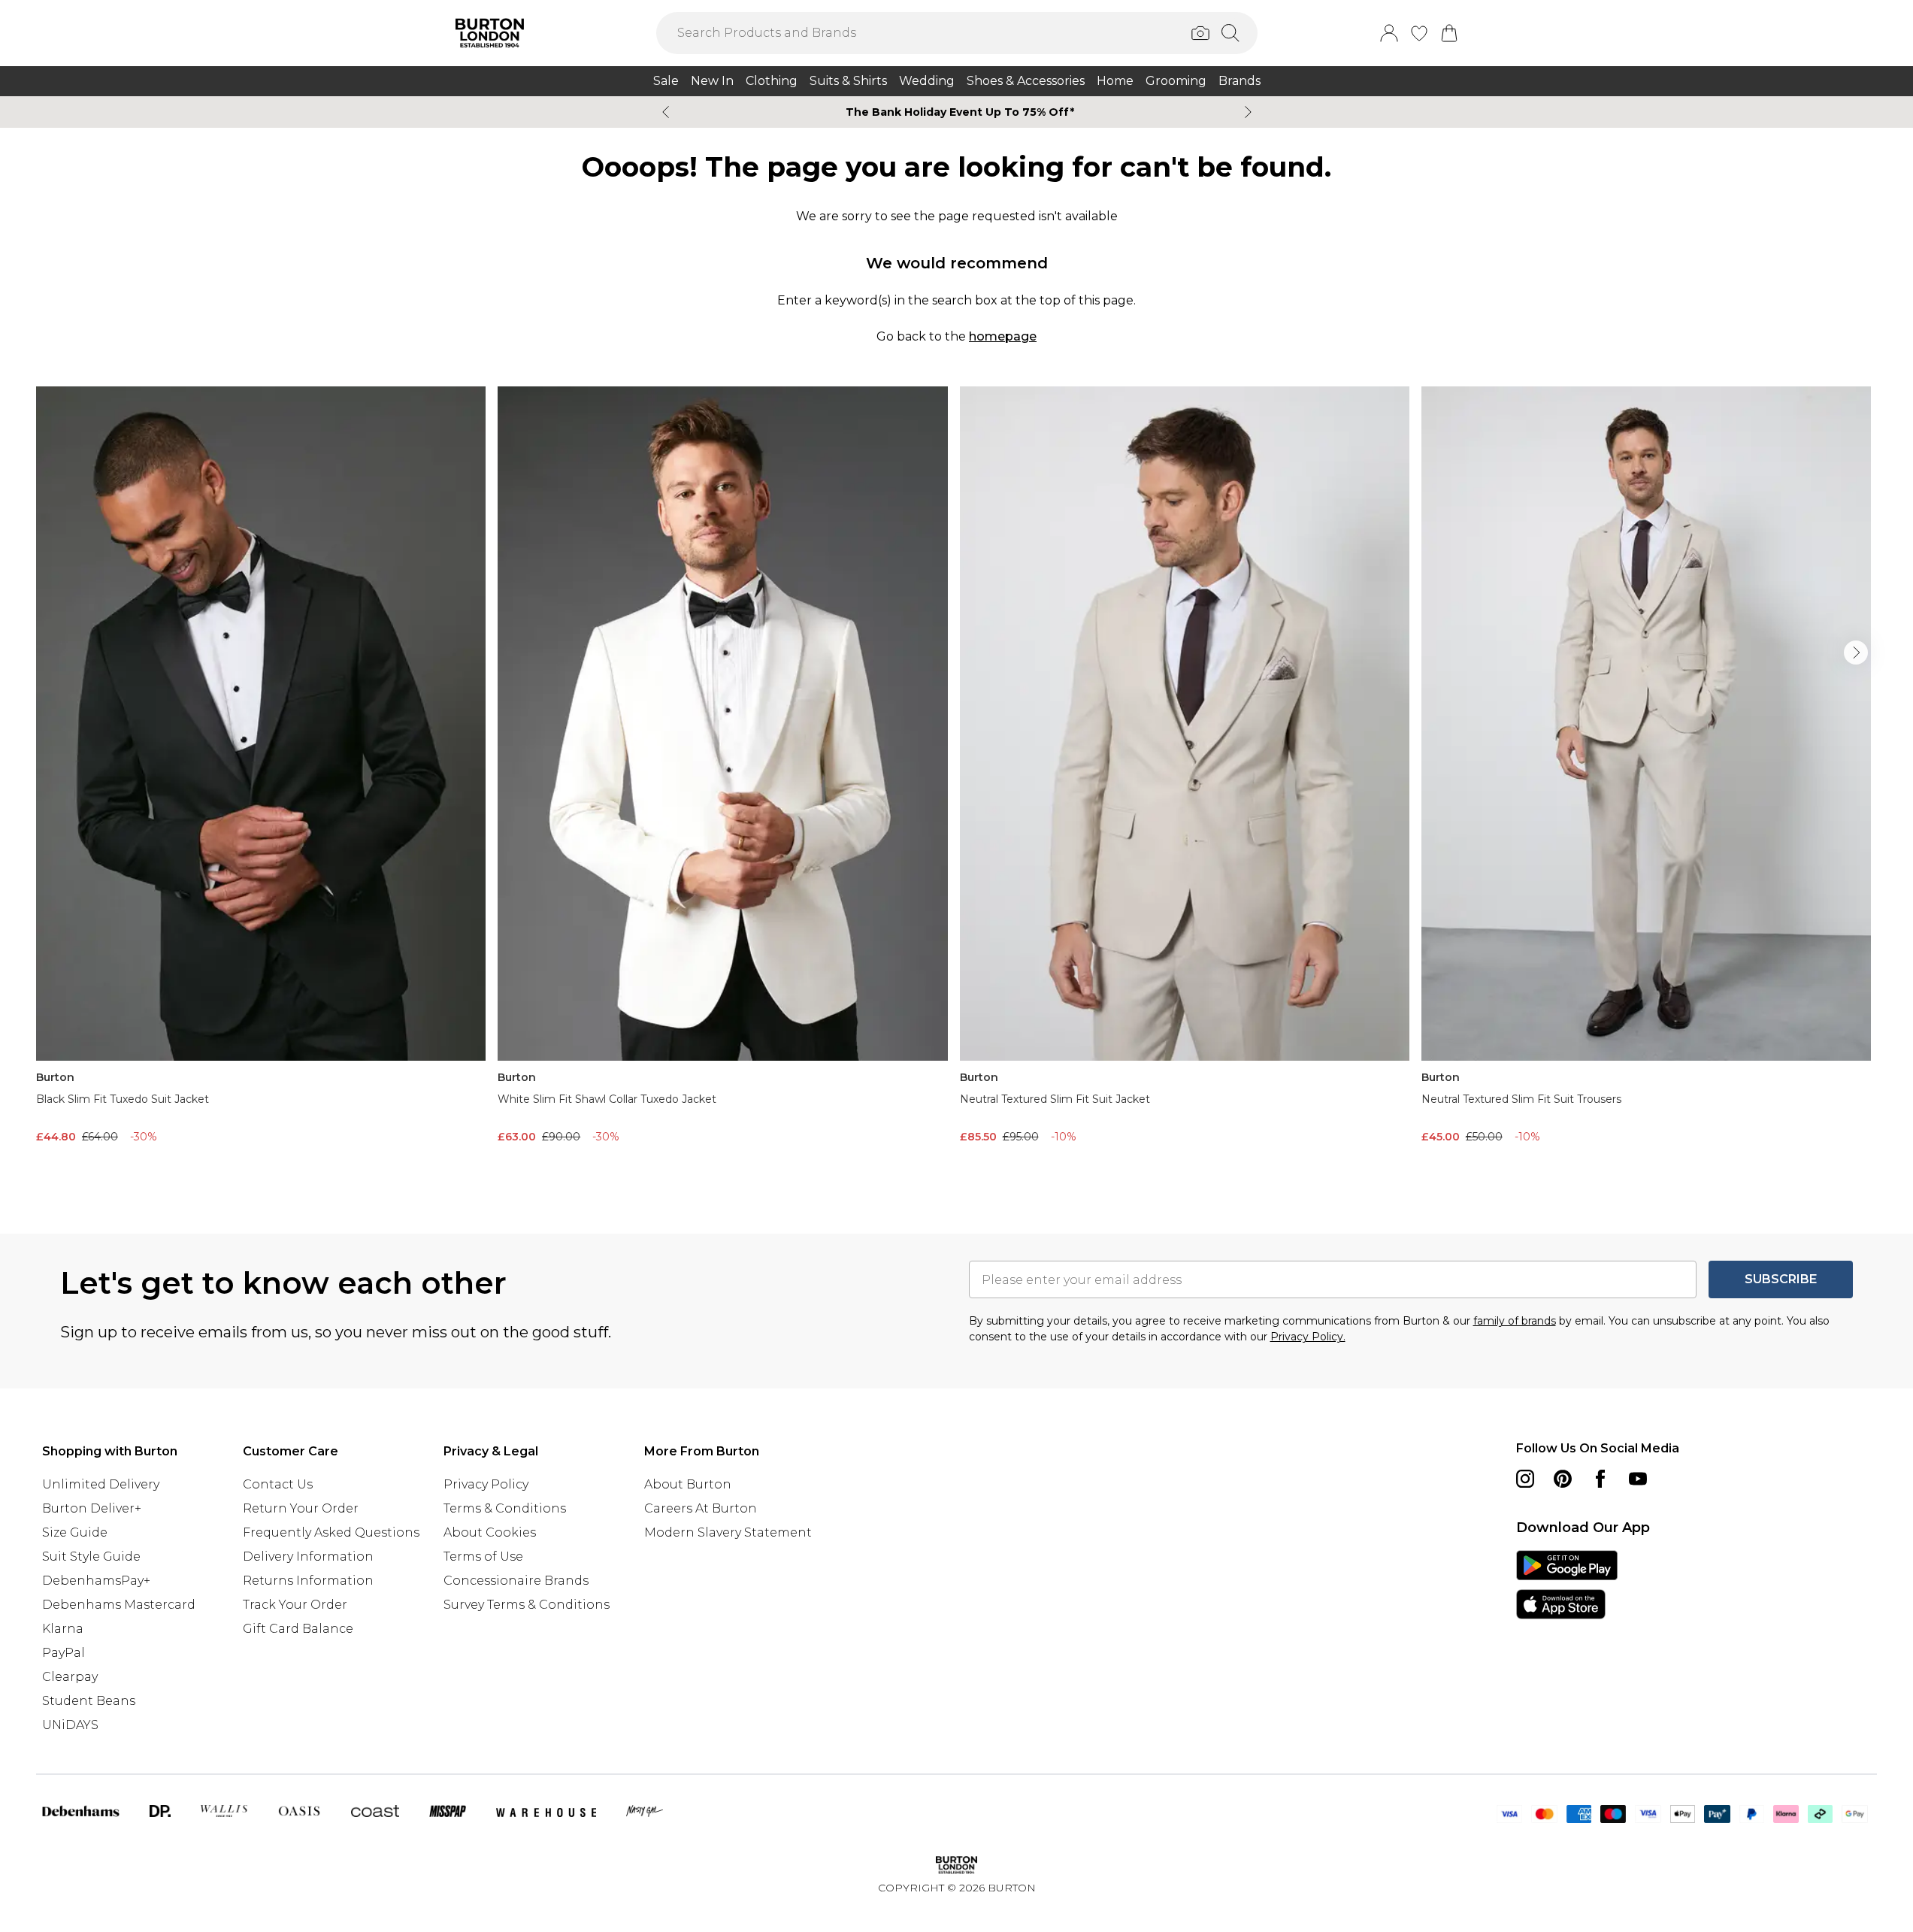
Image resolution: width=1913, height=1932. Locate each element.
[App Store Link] (1567, 1585)
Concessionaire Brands (516, 1581)
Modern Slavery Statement (728, 1532)
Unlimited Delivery (101, 1484)
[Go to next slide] (1856, 653)
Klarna (63, 1629)
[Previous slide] (666, 112)
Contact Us (278, 1484)
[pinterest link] (1563, 1479)
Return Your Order (301, 1508)
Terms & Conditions (505, 1508)
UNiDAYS (70, 1725)
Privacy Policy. (1308, 1337)
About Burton (688, 1484)
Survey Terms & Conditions (527, 1605)
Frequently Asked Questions (331, 1532)
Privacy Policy (486, 1484)
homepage (1003, 336)
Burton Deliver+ (92, 1508)
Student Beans (89, 1701)
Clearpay (70, 1677)
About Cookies (490, 1532)
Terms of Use (483, 1557)
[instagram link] (1525, 1479)
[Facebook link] (1600, 1479)
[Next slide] (1248, 112)
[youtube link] (1638, 1479)
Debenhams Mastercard (119, 1605)
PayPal (64, 1653)
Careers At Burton (701, 1508)
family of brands (1515, 1321)
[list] (956, 786)
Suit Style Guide (91, 1557)
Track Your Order (295, 1605)
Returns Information (308, 1581)
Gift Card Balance (298, 1629)
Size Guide (75, 1532)
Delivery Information (308, 1557)
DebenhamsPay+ (96, 1581)
